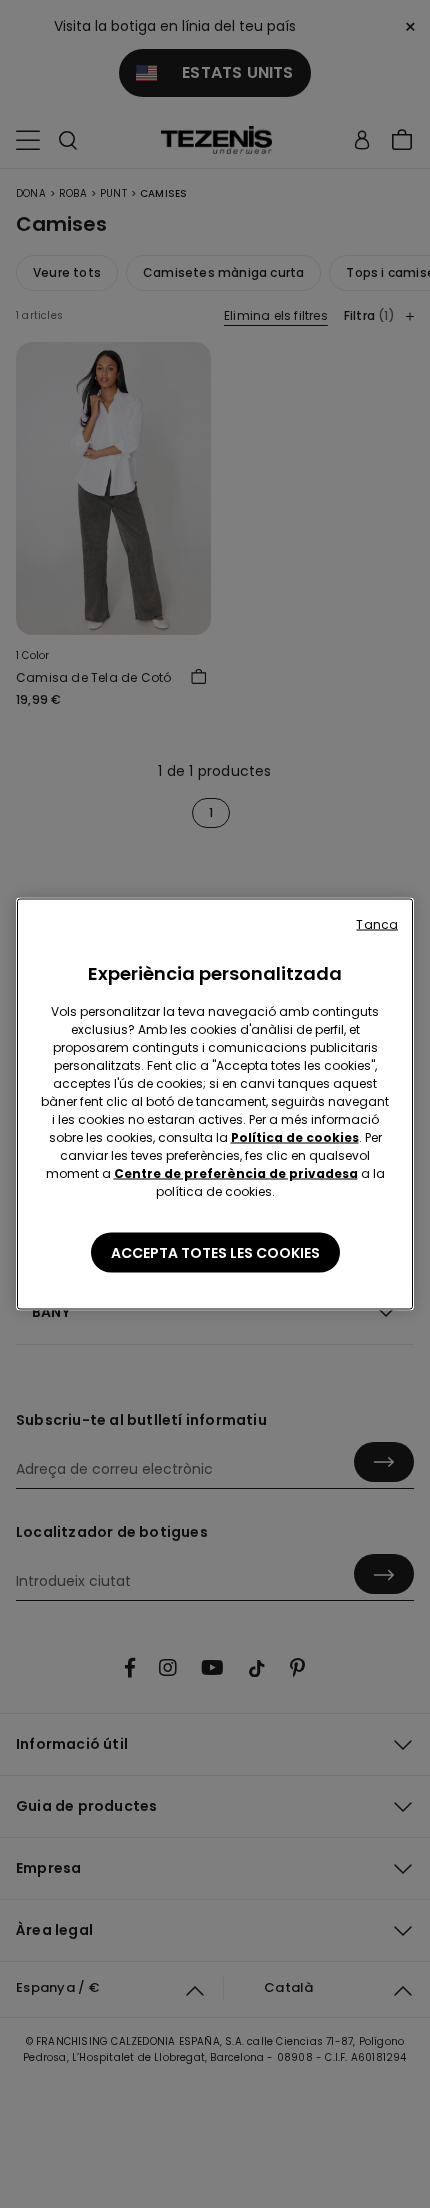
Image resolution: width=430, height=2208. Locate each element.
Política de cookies (295, 1137)
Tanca (377, 924)
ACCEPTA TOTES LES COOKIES (215, 1253)
